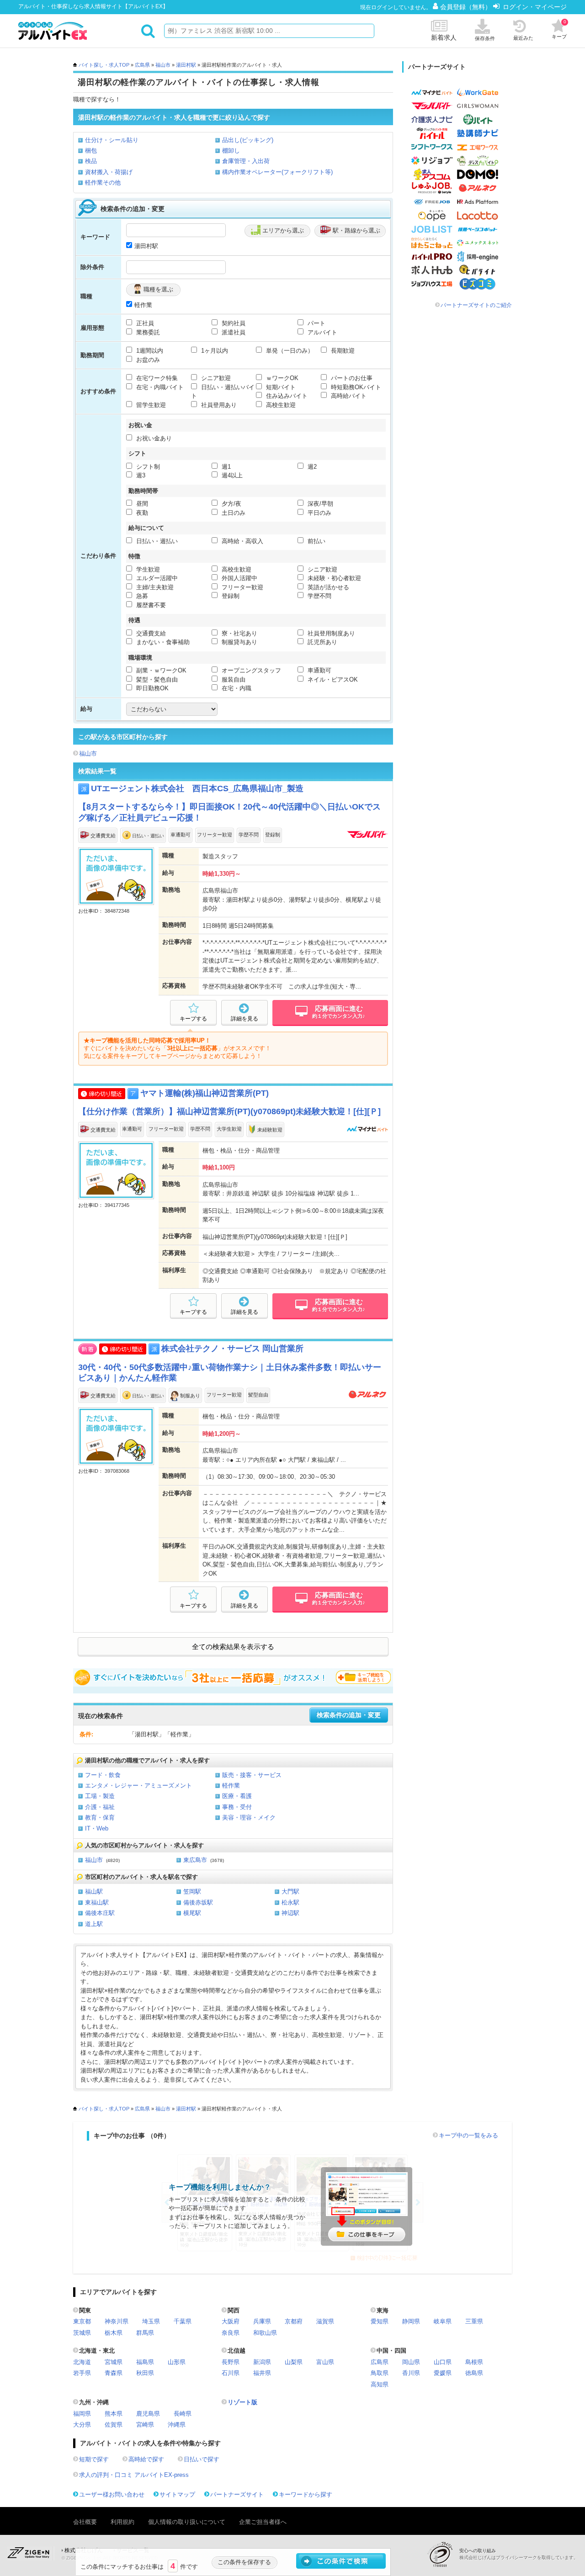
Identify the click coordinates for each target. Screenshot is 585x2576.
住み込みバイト (286, 396)
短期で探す (94, 2459)
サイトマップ (177, 2494)
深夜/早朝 (319, 504)
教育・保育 (100, 1817)
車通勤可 (319, 670)
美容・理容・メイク (249, 1817)
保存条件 (485, 38)
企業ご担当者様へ (263, 2522)
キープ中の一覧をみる (468, 2135)
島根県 (474, 2362)
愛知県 (380, 2321)
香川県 (411, 2373)
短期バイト (280, 387)
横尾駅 (192, 1913)
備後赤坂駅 (198, 1902)
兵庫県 (262, 2321)
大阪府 (231, 2321)
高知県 (380, 2384)
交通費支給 (150, 633)
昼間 (141, 504)
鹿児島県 (148, 2414)
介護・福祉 (100, 1807)
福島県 (145, 2362)
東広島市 (195, 1860)
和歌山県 (265, 2333)
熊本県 (114, 2414)
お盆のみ (147, 360)
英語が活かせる (327, 587)
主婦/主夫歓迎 (154, 587)
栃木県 (114, 2333)
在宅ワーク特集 (156, 378)
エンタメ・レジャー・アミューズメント (138, 1785)
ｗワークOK (281, 378)
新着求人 (444, 37)
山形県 (177, 2362)
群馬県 (145, 2333)
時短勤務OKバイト (355, 387)
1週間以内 (149, 351)
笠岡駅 (192, 1891)
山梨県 (294, 2362)
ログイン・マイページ (535, 7)
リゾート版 (242, 2402)
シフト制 (147, 467)
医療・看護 (237, 1796)
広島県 (142, 65)
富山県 (325, 2362)
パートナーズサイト (237, 2494)
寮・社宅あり (239, 633)
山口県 (443, 2362)
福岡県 (82, 2414)
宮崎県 (145, 2425)
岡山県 (411, 2362)
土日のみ (233, 513)
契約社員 (233, 323)
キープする (193, 1019)
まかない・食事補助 (162, 642)
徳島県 (474, 2373)
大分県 (82, 2425)
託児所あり (322, 642)
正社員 (144, 323)
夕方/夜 (231, 504)
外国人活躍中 (239, 578)
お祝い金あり (153, 438)
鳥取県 (380, 2373)
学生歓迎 (147, 569)
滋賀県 (325, 2321)
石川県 (231, 2373)
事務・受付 (237, 1807)
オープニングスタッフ (250, 670)
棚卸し (231, 151)
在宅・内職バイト (159, 387)
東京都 (82, 2321)
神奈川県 (117, 2321)
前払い (316, 541)
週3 (140, 475)
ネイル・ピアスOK (332, 680)
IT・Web (97, 1828)
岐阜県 (443, 2321)
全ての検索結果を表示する (233, 1647)
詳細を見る (245, 1019)
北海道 (82, 2362)
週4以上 (231, 475)
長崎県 (183, 2414)
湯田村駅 (186, 65)
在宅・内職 (236, 688)
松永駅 (290, 1902)
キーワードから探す (306, 2494)
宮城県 (114, 2362)
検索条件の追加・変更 (349, 1715)
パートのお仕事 (351, 378)
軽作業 (143, 305)
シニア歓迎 (215, 378)
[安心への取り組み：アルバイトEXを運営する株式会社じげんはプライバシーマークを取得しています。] (443, 2554)
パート (316, 323)
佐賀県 (114, 2425)
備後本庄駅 (100, 1913)
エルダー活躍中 (156, 578)
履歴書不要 (150, 605)
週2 (311, 467)
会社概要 (85, 2522)
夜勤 (141, 513)
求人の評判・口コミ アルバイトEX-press (134, 2475)
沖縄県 (177, 2425)
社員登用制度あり (330, 633)
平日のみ (319, 513)
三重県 (474, 2321)
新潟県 (262, 2362)
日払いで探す (202, 2459)
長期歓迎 (342, 351)
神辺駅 (290, 1913)
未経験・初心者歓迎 (333, 578)
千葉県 (183, 2321)
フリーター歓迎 (242, 587)
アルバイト (322, 332)
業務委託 (147, 332)
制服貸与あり (239, 642)
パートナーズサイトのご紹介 (476, 305)
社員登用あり (218, 405)
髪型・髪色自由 (156, 680)
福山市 (163, 65)
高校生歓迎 (280, 405)
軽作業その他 (103, 182)
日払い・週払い (156, 541)
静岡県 (411, 2321)
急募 (141, 596)
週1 (225, 467)
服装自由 (233, 680)
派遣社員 (233, 332)
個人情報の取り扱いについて (187, 2522)
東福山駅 (97, 1902)
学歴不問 (319, 596)
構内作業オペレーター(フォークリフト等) (277, 172)
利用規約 (122, 2522)
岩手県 (82, 2373)
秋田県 (145, 2373)
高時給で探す (146, 2459)
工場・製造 (100, 1796)
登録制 (230, 596)
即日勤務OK (152, 688)
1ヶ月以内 (214, 351)
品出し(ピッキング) (248, 140)
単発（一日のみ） (289, 351)
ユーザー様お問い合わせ (112, 2494)
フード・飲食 (103, 1775)
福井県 (262, 2373)
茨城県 (82, 2333)
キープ (559, 29)
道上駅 (94, 1924)
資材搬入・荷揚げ (109, 172)
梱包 (91, 151)
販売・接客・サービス (252, 1775)
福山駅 (94, 1891)
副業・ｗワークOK (160, 670)
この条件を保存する (244, 2562)
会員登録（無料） (467, 7)
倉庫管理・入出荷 (246, 161)
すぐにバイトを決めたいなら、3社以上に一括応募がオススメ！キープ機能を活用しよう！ (233, 1677)
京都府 (294, 2321)
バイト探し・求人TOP (104, 65)
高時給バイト (348, 396)
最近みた (523, 38)
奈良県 (231, 2333)
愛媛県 (443, 2373)
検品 (91, 161)
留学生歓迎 (150, 405)
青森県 (114, 2373)
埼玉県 (151, 2321)
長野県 (231, 2362)
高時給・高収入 (242, 541)
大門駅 (290, 1891)
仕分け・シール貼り (112, 140)
